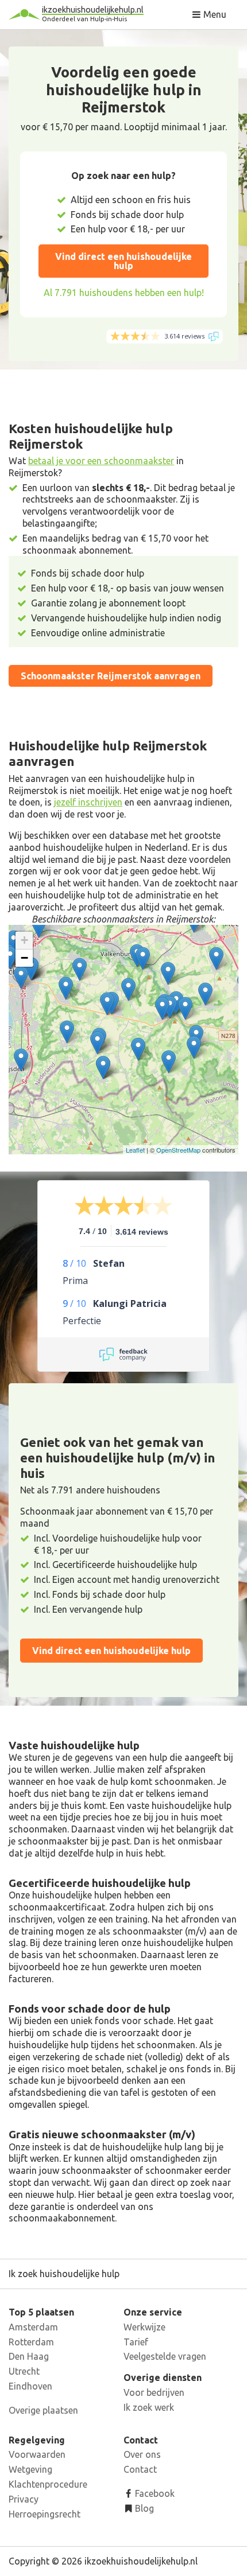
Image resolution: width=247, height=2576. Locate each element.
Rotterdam (31, 2342)
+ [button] (24, 940)
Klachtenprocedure (48, 2484)
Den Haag (29, 2356)
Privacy (24, 2499)
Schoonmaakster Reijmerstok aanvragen (111, 676)
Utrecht (24, 2371)
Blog (143, 2508)
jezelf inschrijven (88, 802)
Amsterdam (33, 2327)
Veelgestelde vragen (165, 2356)
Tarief (136, 2342)
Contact (140, 2469)
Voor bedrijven (154, 2392)
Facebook (154, 2493)
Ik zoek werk (149, 2407)
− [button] (24, 958)
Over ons (142, 2454)
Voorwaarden (37, 2454)
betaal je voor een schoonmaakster (101, 461)
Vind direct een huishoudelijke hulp (123, 261)
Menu (214, 14)
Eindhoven (30, 2386)
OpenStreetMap (178, 1150)
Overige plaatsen (43, 2410)
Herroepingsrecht (45, 2514)
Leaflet (135, 1150)
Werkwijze (144, 2327)
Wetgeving (30, 2469)
